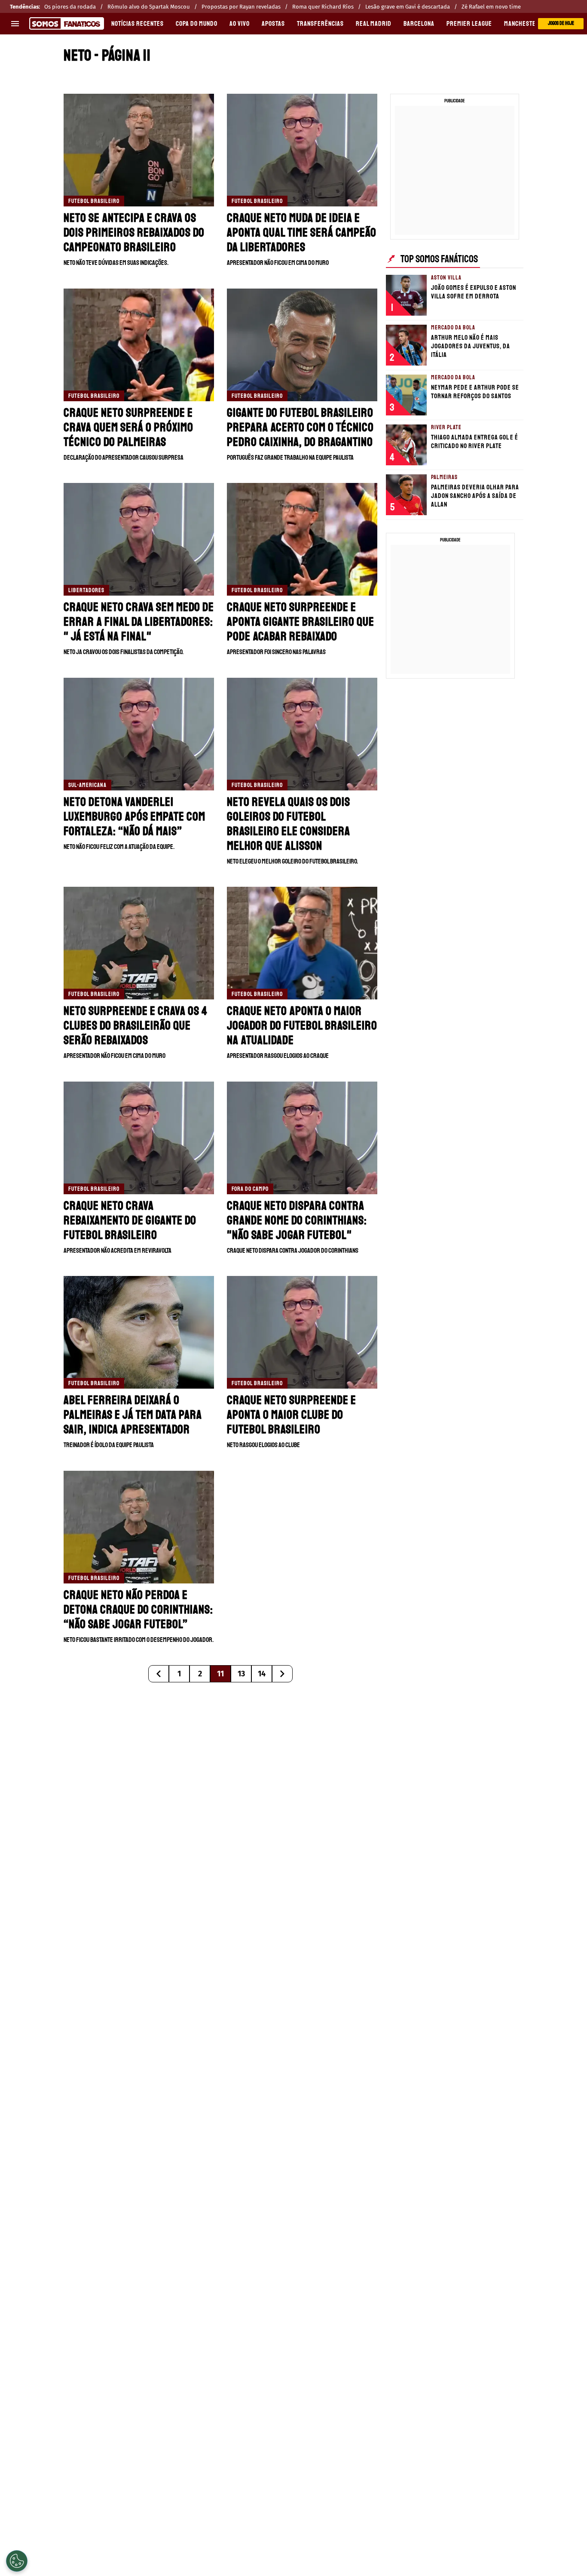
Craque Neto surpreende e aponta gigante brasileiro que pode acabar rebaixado (301, 622)
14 (262, 1674)
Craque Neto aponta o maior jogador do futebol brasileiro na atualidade (302, 1025)
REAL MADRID (374, 24)
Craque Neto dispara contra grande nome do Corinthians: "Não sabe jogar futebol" (297, 1220)
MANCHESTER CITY (528, 24)
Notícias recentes (138, 24)
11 (220, 1674)
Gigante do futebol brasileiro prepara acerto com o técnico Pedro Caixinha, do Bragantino (300, 427)
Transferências (320, 24)
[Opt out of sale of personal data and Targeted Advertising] (17, 2561)
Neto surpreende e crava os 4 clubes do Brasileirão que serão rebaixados (136, 1025)
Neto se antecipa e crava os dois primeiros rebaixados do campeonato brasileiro (134, 232)
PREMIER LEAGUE (469, 24)
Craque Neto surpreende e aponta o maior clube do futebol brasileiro (292, 1415)
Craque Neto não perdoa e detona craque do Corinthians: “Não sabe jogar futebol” (138, 1609)
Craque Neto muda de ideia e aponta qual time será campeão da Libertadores (302, 232)
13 (241, 1674)
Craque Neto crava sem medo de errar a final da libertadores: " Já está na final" (139, 622)
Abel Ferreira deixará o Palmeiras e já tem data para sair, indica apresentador (133, 1415)
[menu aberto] (15, 24)
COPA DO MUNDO (197, 24)
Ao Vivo (240, 24)
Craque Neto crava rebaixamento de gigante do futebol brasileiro (130, 1220)
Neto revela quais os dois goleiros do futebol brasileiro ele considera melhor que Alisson (289, 824)
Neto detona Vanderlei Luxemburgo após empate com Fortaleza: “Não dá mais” (135, 816)
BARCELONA (419, 24)
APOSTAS (273, 24)
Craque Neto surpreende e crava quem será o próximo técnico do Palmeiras (128, 427)
